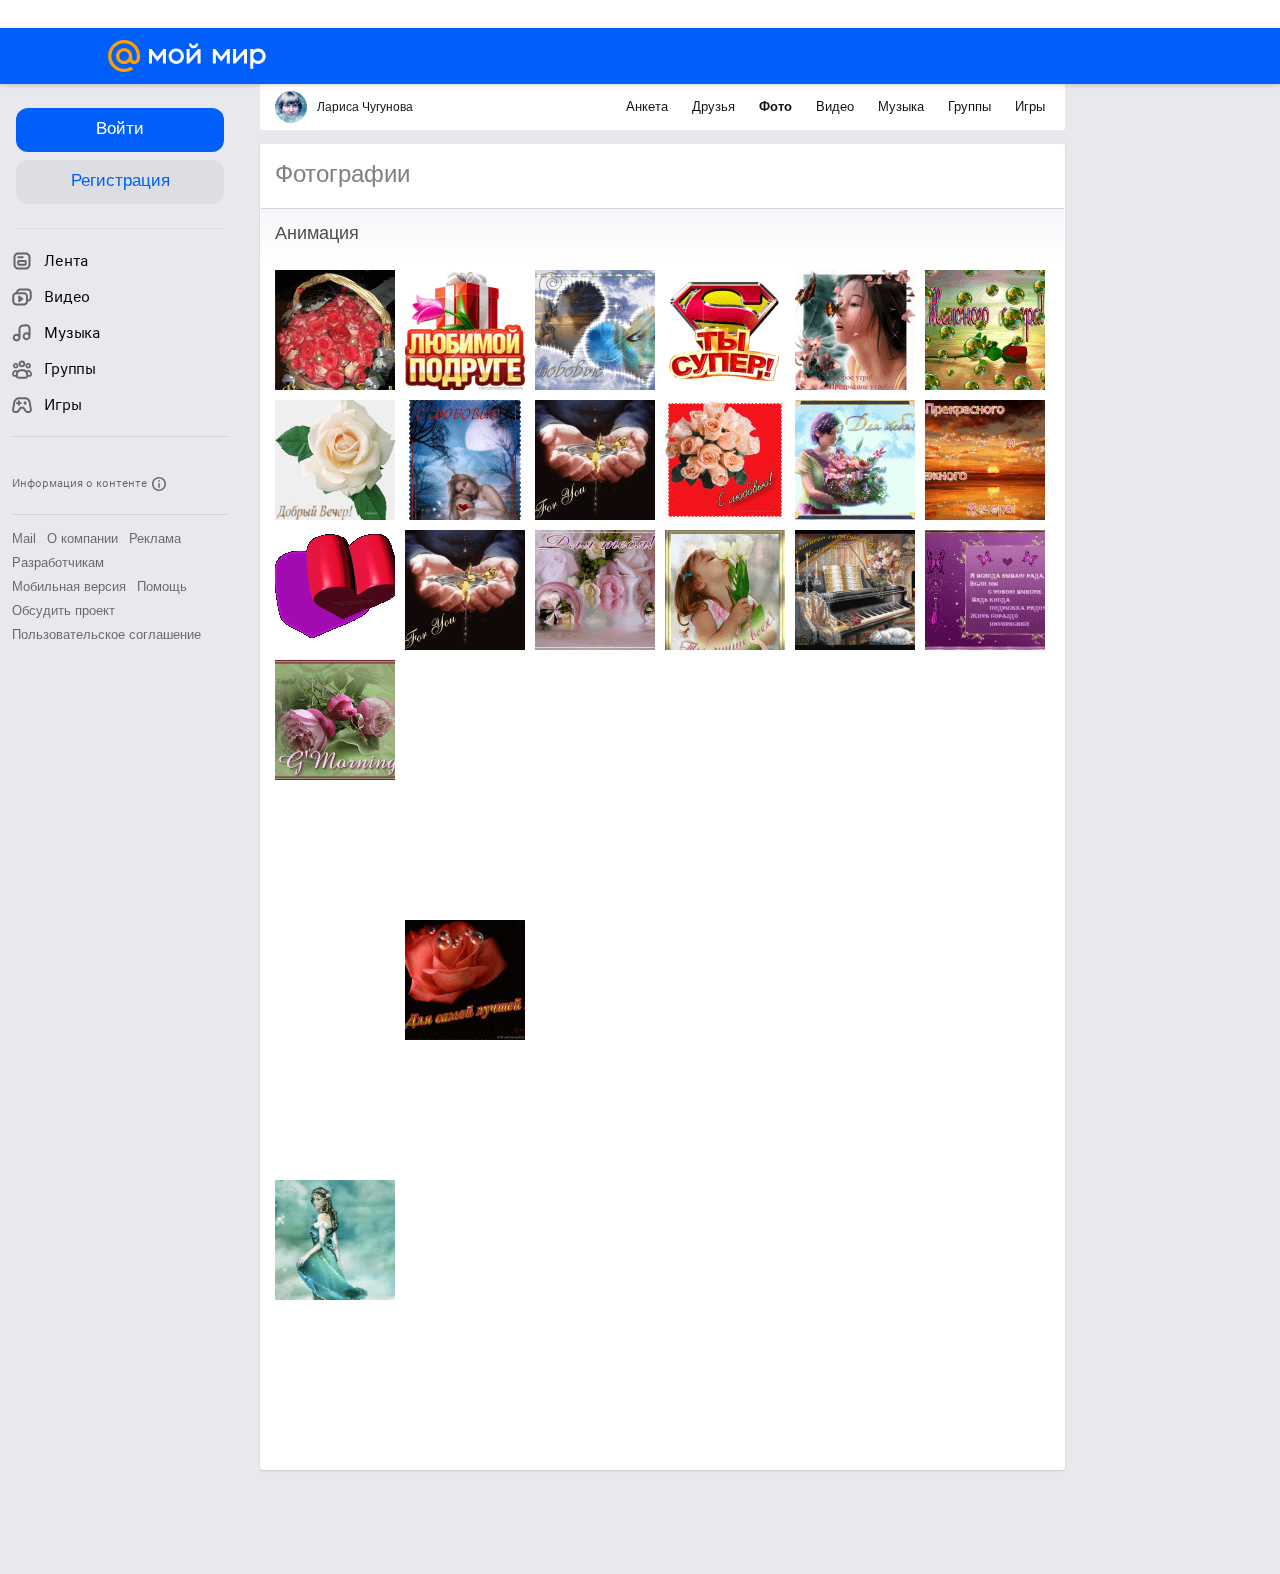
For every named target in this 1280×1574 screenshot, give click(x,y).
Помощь (162, 586)
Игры (1030, 106)
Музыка (903, 106)
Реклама (155, 538)
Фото (777, 106)
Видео (837, 106)
